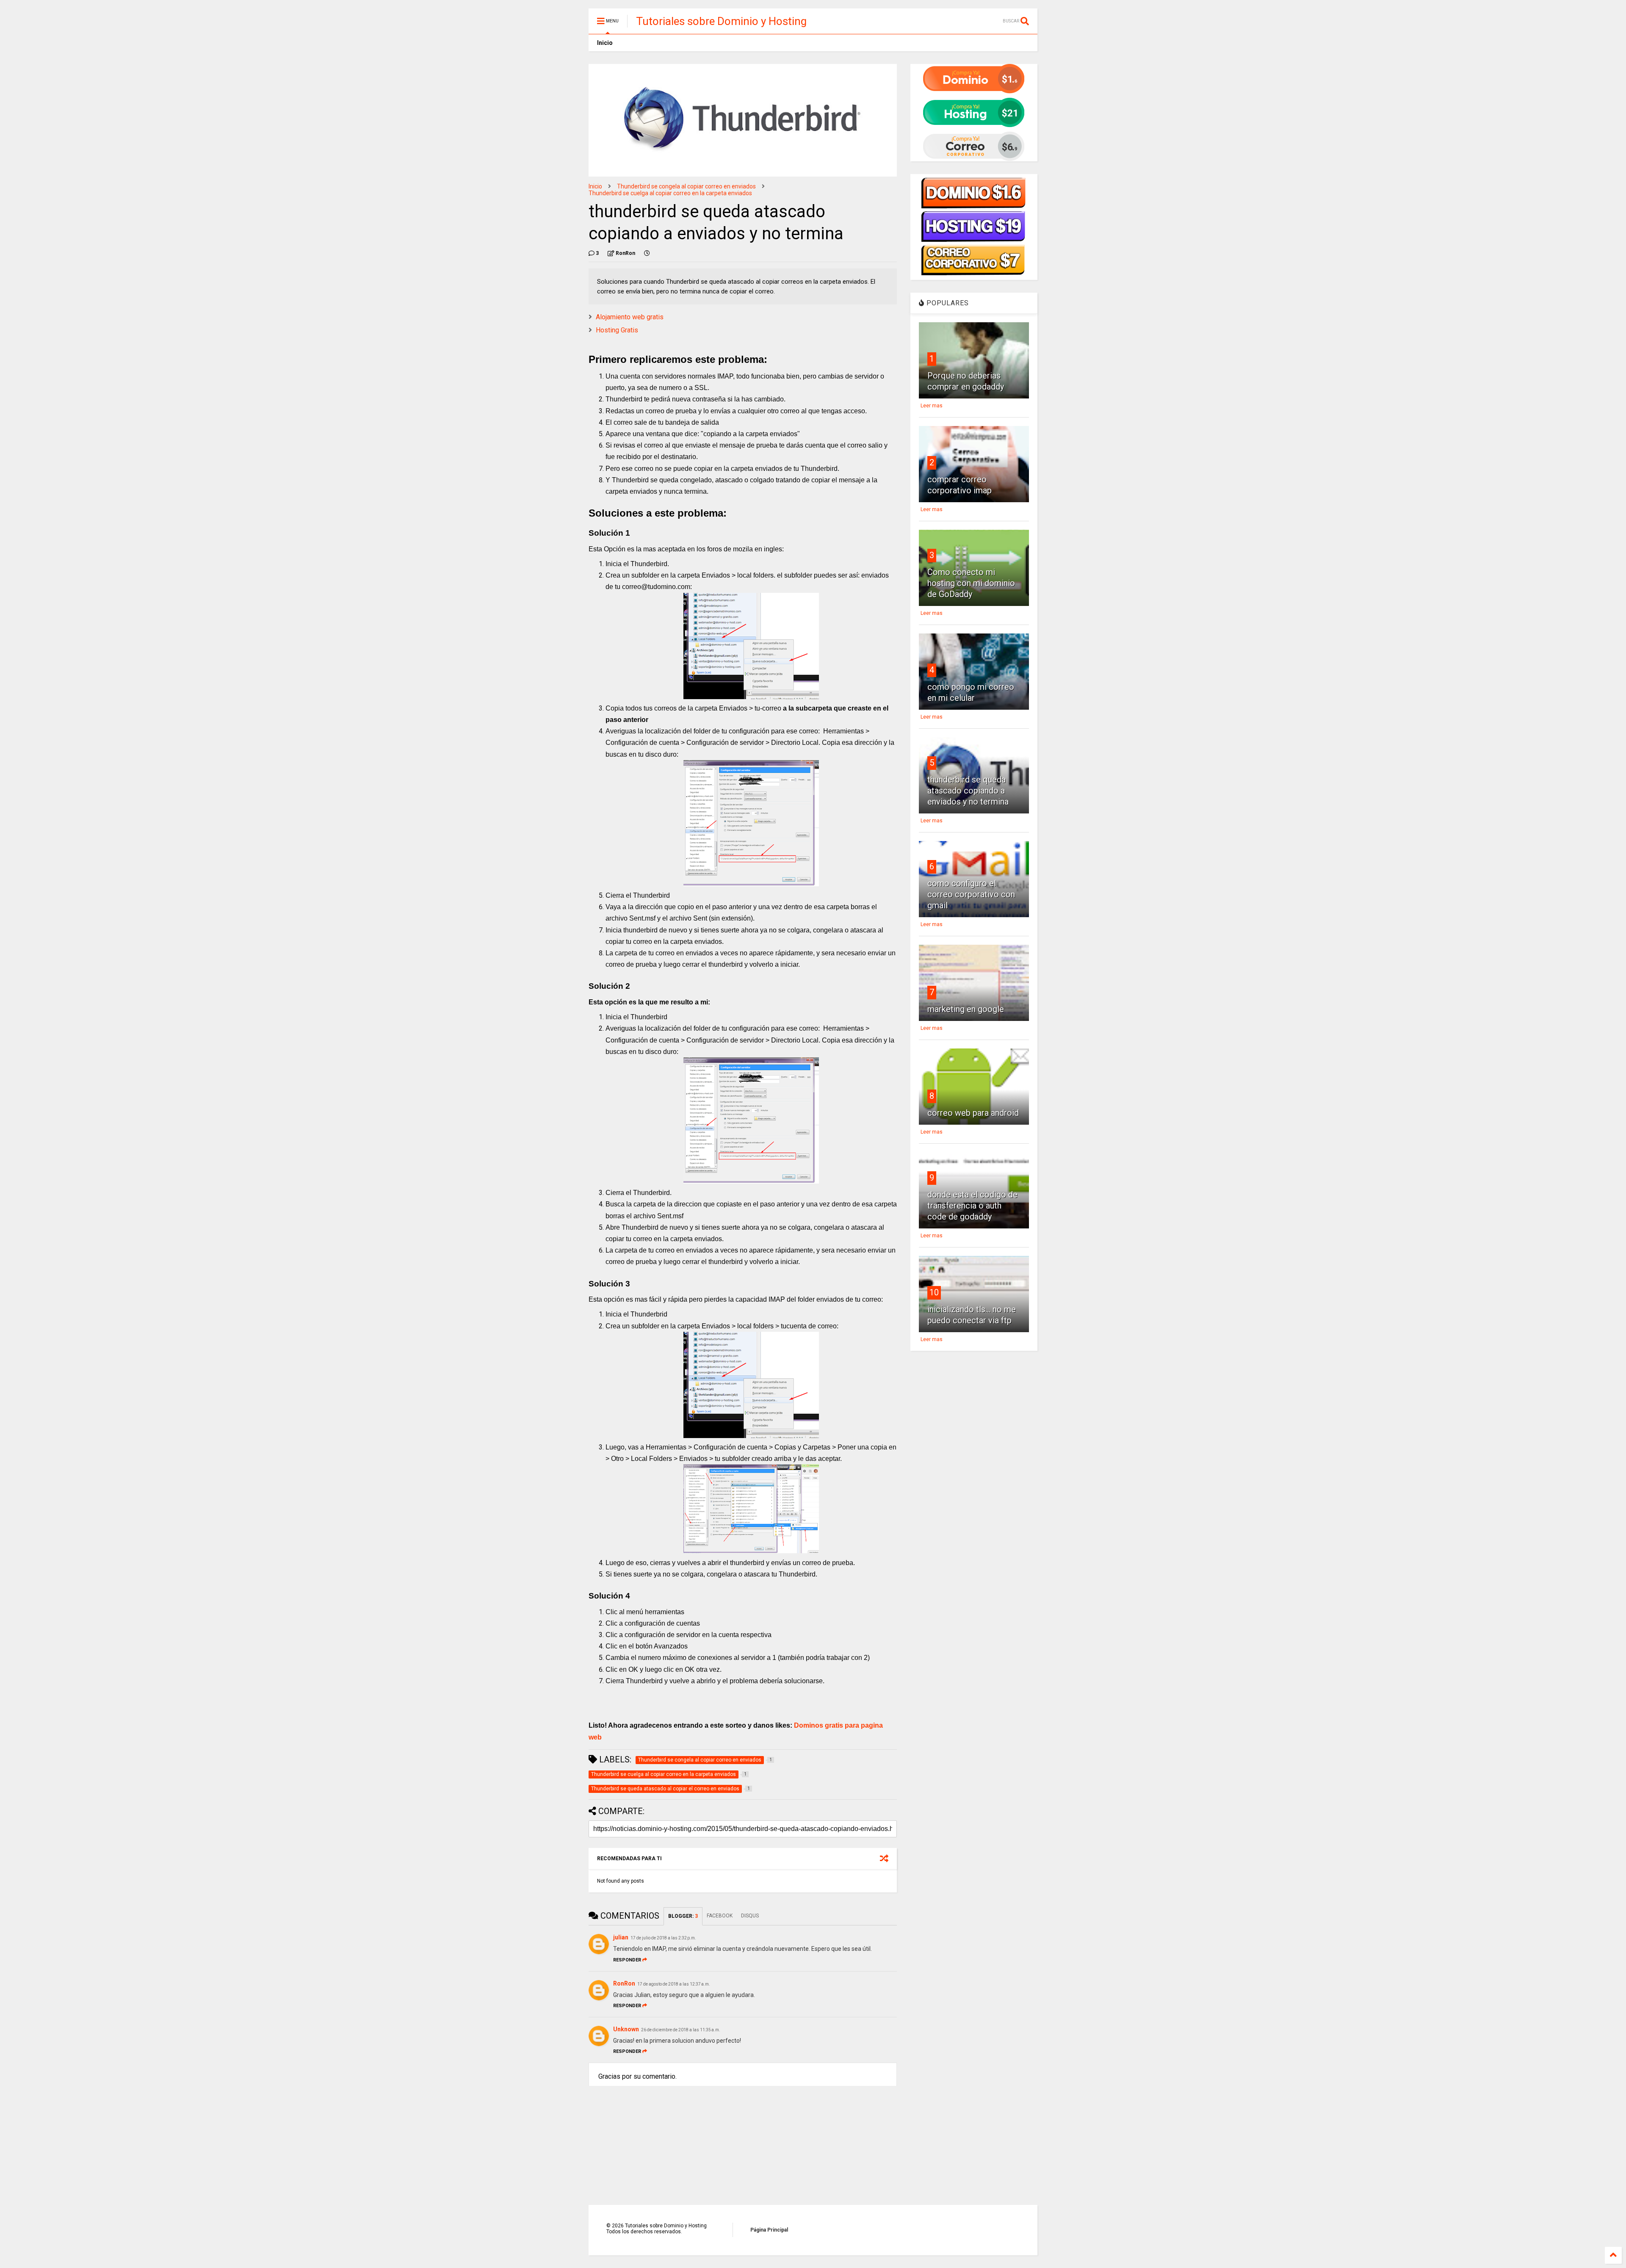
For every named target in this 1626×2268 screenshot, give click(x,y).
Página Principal (769, 2230)
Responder (627, 1960)
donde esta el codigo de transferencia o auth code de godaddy (972, 1206)
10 (934, 1292)
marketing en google (966, 1009)
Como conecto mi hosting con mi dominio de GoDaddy (971, 583)
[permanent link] (647, 253)
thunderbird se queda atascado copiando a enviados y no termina (968, 791)
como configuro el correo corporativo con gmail (971, 894)
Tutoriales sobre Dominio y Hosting (721, 21)
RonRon (624, 1983)
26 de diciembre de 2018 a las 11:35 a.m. (681, 2030)
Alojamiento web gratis (630, 317)
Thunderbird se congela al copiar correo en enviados (686, 186)
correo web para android (973, 1113)
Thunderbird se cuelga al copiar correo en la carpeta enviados (670, 193)
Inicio (605, 43)
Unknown (626, 2029)
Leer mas (932, 406)
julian (621, 1937)
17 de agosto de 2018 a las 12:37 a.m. (674, 1984)
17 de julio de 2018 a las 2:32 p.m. (663, 1938)
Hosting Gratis (617, 330)
